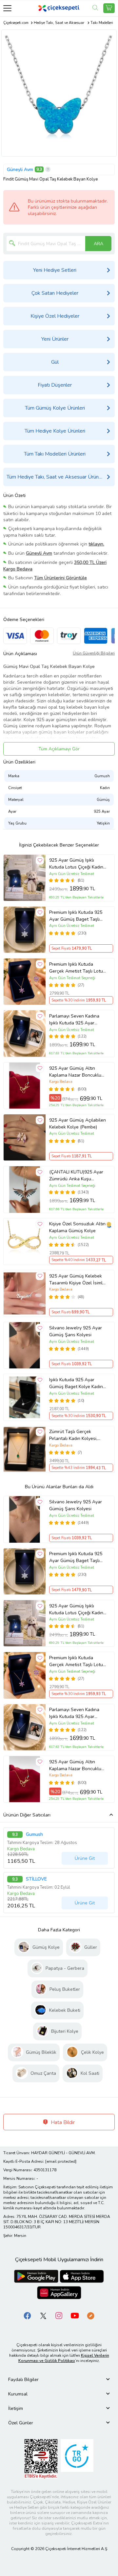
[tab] (59, 2380)
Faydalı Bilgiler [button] (23, 2380)
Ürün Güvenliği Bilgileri (94, 653)
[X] (43, 2315)
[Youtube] (75, 2315)
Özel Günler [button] (21, 2423)
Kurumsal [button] (18, 2394)
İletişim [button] (16, 2408)
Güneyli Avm (20, 170)
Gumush (34, 1835)
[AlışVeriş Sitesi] (109, 8)
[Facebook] (28, 2315)
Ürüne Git (85, 1858)
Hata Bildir (62, 2122)
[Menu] (7, 8)
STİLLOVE (36, 1879)
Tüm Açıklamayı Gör (59, 749)
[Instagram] (59, 2315)
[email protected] (61, 2161)
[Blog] (90, 2315)
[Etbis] (41, 2458)
